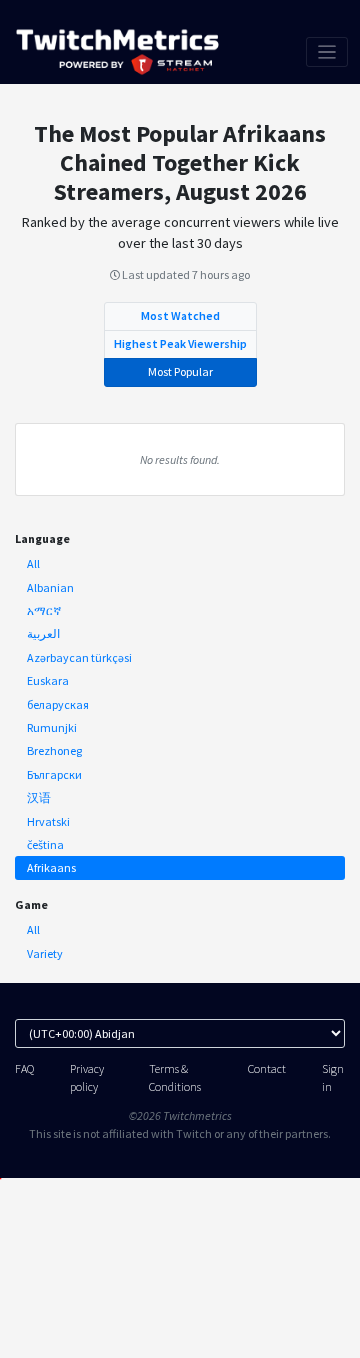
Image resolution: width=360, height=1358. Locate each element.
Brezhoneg (54, 750)
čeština (45, 844)
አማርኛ (44, 610)
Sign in (333, 1077)
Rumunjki (52, 727)
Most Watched (180, 315)
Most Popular (180, 371)
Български (54, 774)
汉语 (39, 797)
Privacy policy (87, 1077)
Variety (45, 953)
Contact (267, 1068)
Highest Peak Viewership (180, 343)
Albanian (50, 587)
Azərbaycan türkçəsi (79, 657)
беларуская (58, 704)
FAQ (24, 1068)
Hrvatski (48, 821)
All (33, 563)
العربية (43, 633)
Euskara (48, 680)
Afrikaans (51, 867)
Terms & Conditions (175, 1077)
